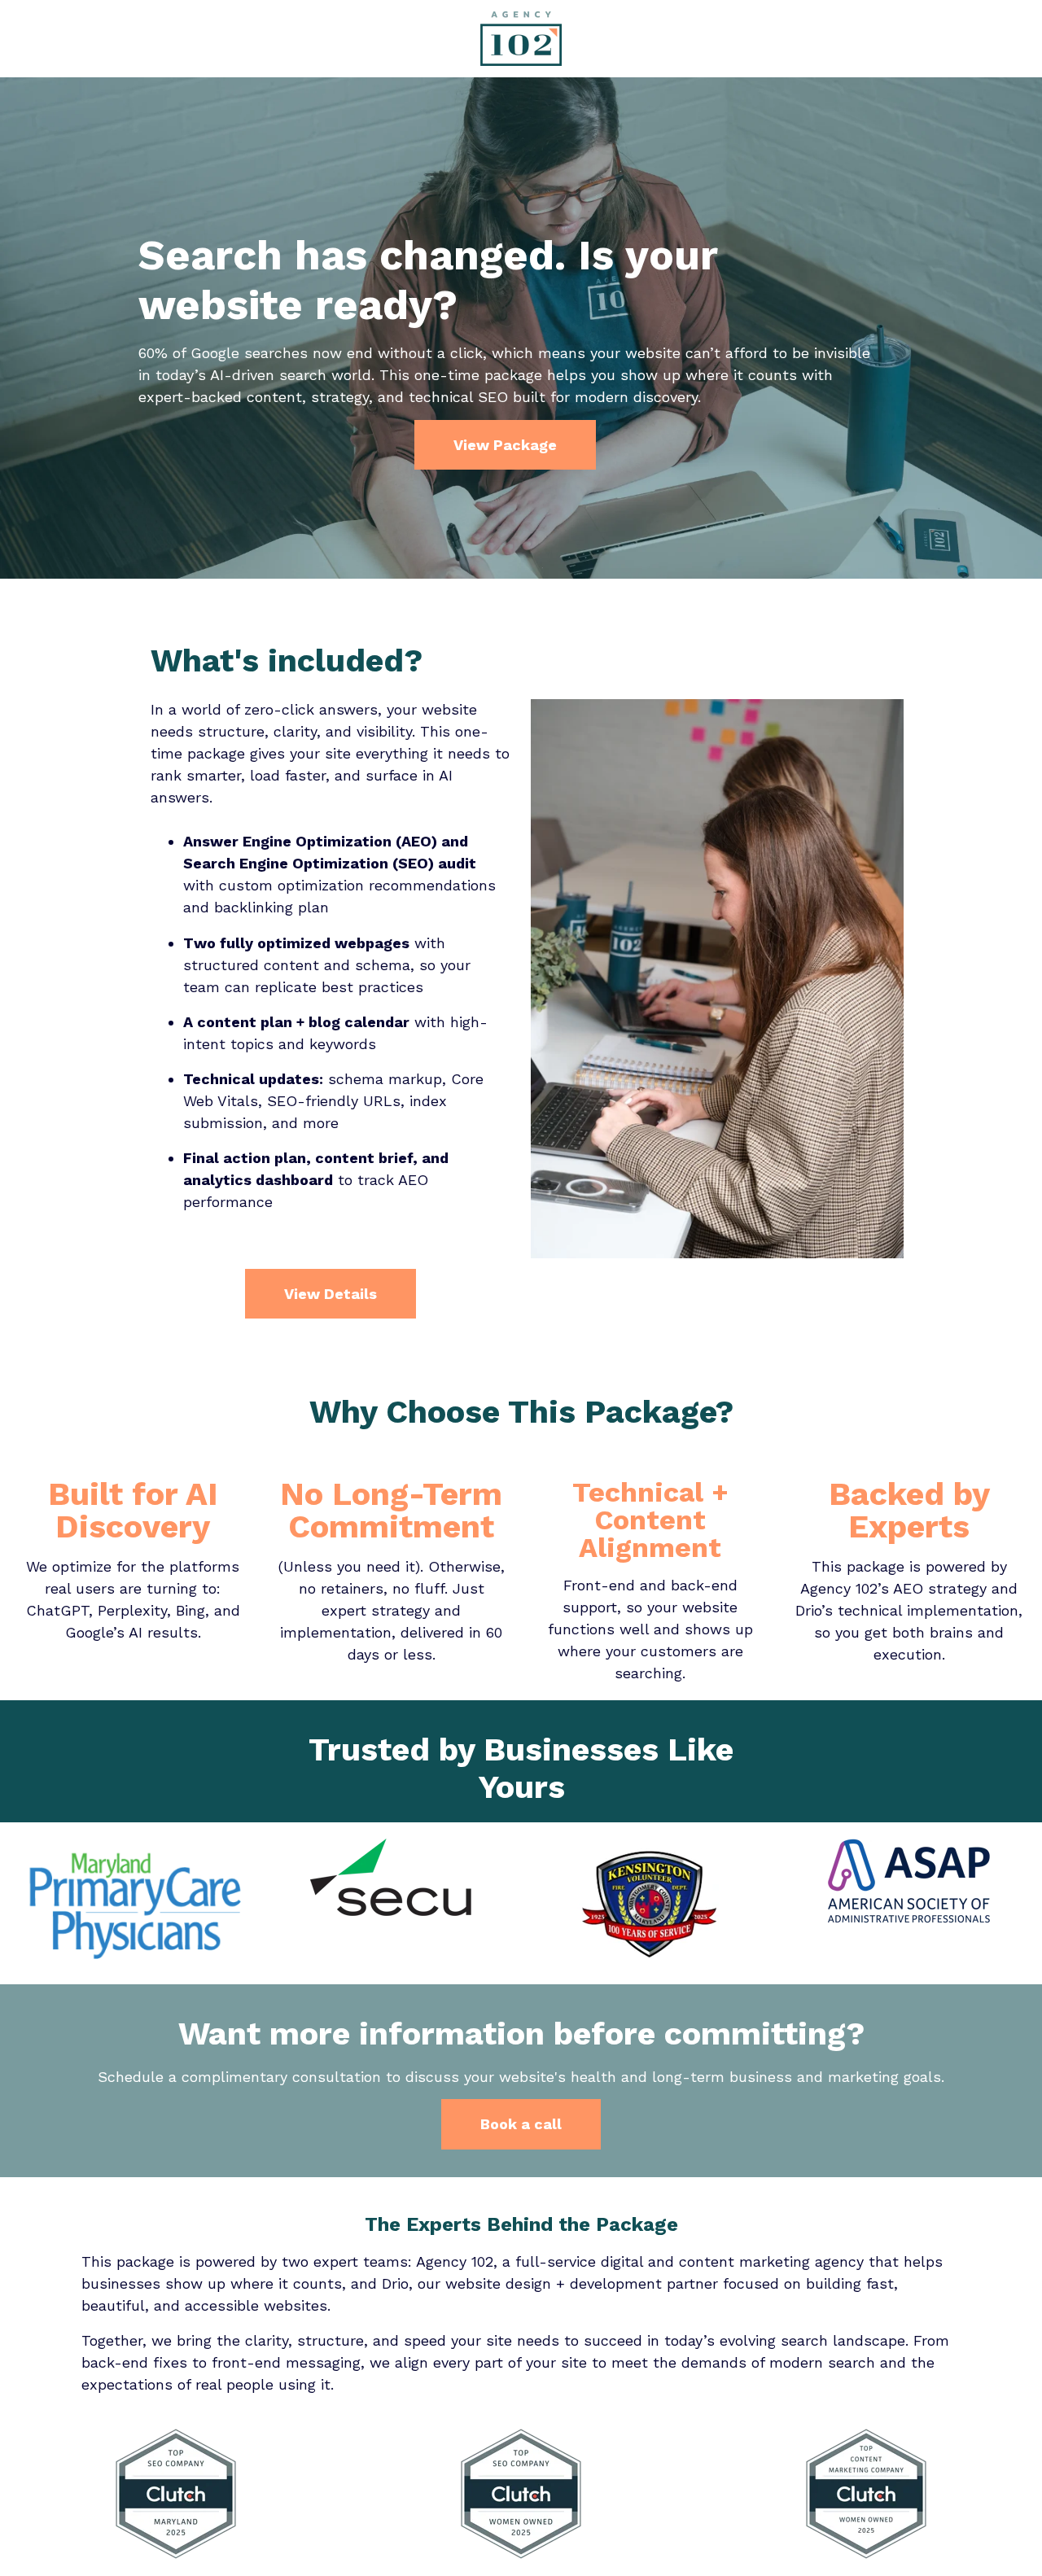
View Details (331, 1294)
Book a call (521, 2124)
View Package (505, 445)
